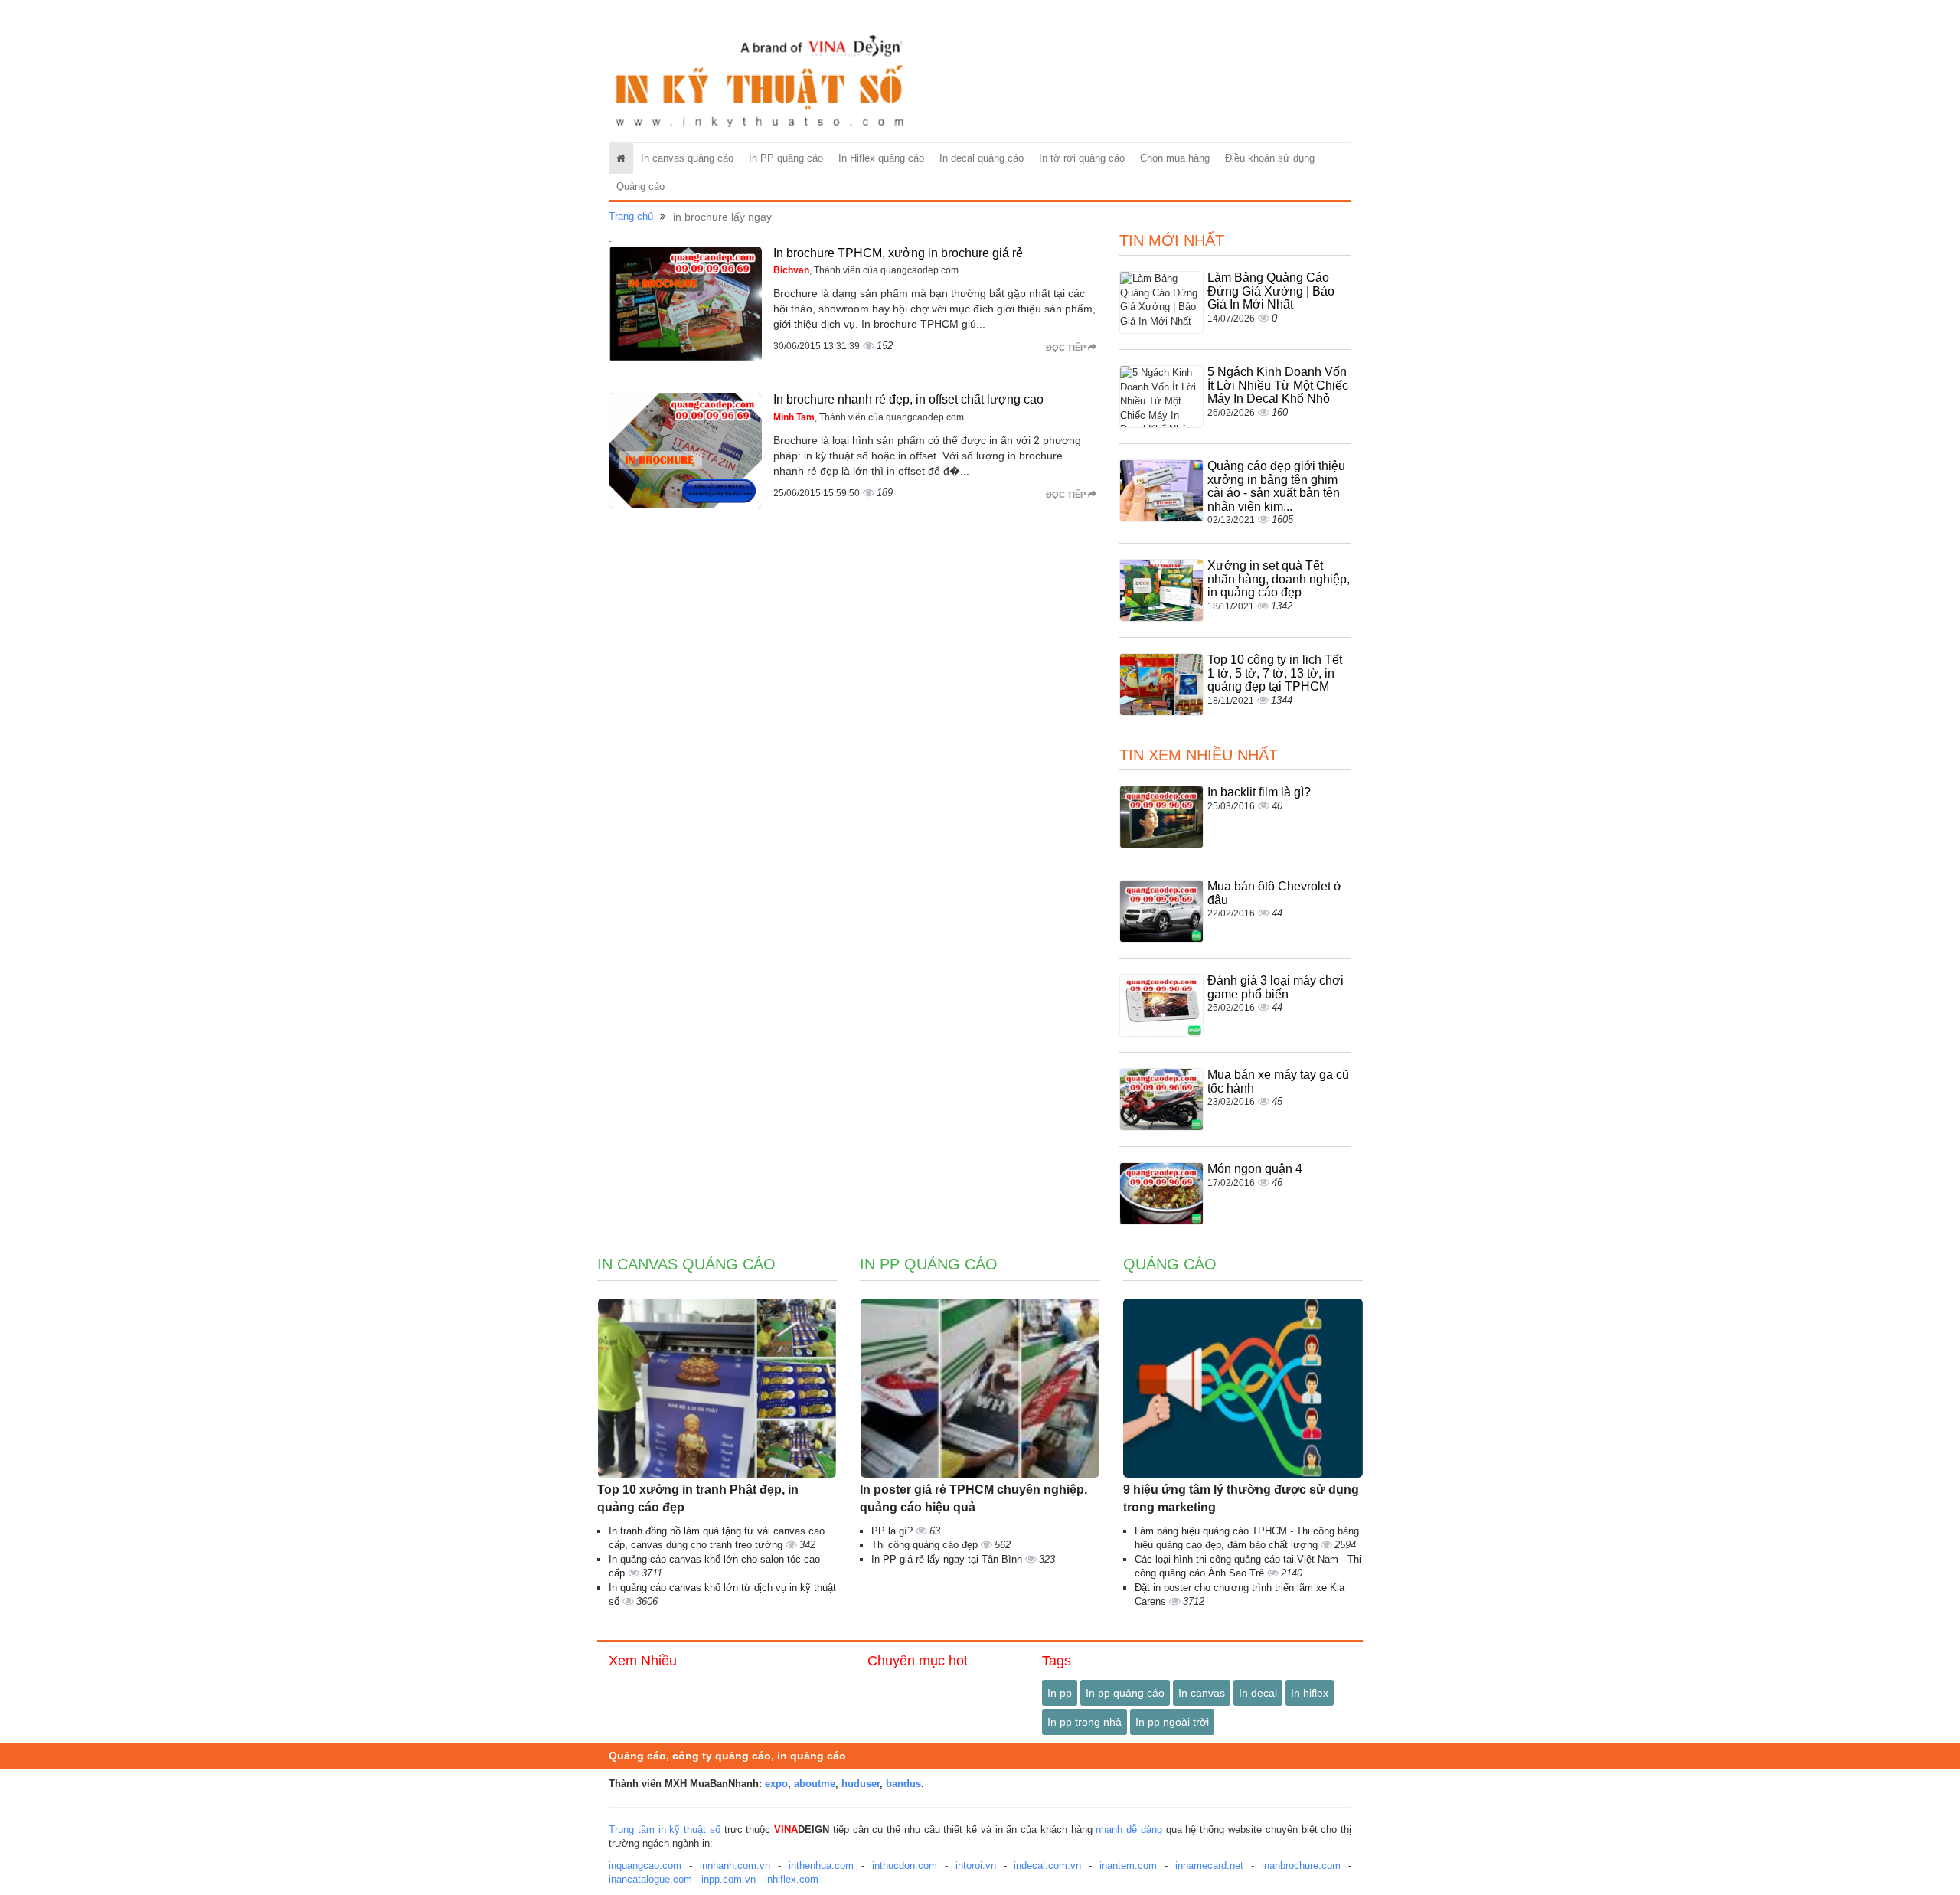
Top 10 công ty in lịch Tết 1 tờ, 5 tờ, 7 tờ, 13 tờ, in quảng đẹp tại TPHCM (1275, 673)
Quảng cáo (640, 186)
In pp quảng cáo (1125, 1693)
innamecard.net (1209, 1866)
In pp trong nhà (1085, 1722)
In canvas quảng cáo (687, 158)
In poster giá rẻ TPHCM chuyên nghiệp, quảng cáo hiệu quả (973, 1498)
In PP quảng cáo (786, 158)
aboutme (815, 1784)
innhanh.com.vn (735, 1866)
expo (776, 1784)
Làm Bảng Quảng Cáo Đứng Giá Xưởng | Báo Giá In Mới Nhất (1271, 291)
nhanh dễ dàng (1129, 1830)
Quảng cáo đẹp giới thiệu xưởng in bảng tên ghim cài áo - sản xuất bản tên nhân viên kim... (1276, 486)
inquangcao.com (645, 1866)
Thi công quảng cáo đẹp (926, 1545)
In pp (1060, 1693)
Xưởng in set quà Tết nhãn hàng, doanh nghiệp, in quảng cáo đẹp (1279, 579)
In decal (1258, 1693)
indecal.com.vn (1047, 1866)
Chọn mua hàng (1175, 158)
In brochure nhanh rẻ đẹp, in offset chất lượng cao (908, 399)
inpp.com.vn (728, 1879)
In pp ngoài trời (1172, 1722)
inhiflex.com (792, 1879)
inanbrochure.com (1301, 1866)
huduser (861, 1784)
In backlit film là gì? (1259, 792)
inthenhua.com (821, 1866)
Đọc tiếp (1067, 348)
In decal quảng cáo (982, 158)
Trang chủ (631, 216)
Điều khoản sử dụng (1270, 158)
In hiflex (1310, 1693)
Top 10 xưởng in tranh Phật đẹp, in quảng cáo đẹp (698, 1498)
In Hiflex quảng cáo (881, 158)
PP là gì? (893, 1531)
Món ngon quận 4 (1255, 1169)
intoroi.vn (976, 1866)
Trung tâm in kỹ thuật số (665, 1830)
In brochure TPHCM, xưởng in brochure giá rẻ (898, 253)
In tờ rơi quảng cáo (1082, 158)
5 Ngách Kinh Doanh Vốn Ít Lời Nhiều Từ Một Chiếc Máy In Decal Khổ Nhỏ (1278, 385)
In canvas (1202, 1693)
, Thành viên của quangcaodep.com (866, 270)
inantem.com (1128, 1866)
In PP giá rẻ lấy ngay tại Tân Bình (948, 1559)
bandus (903, 1784)
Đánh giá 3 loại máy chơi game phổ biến (1276, 987)
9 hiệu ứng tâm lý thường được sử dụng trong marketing (1241, 1498)
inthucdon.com (905, 1866)
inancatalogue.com (650, 1879)
